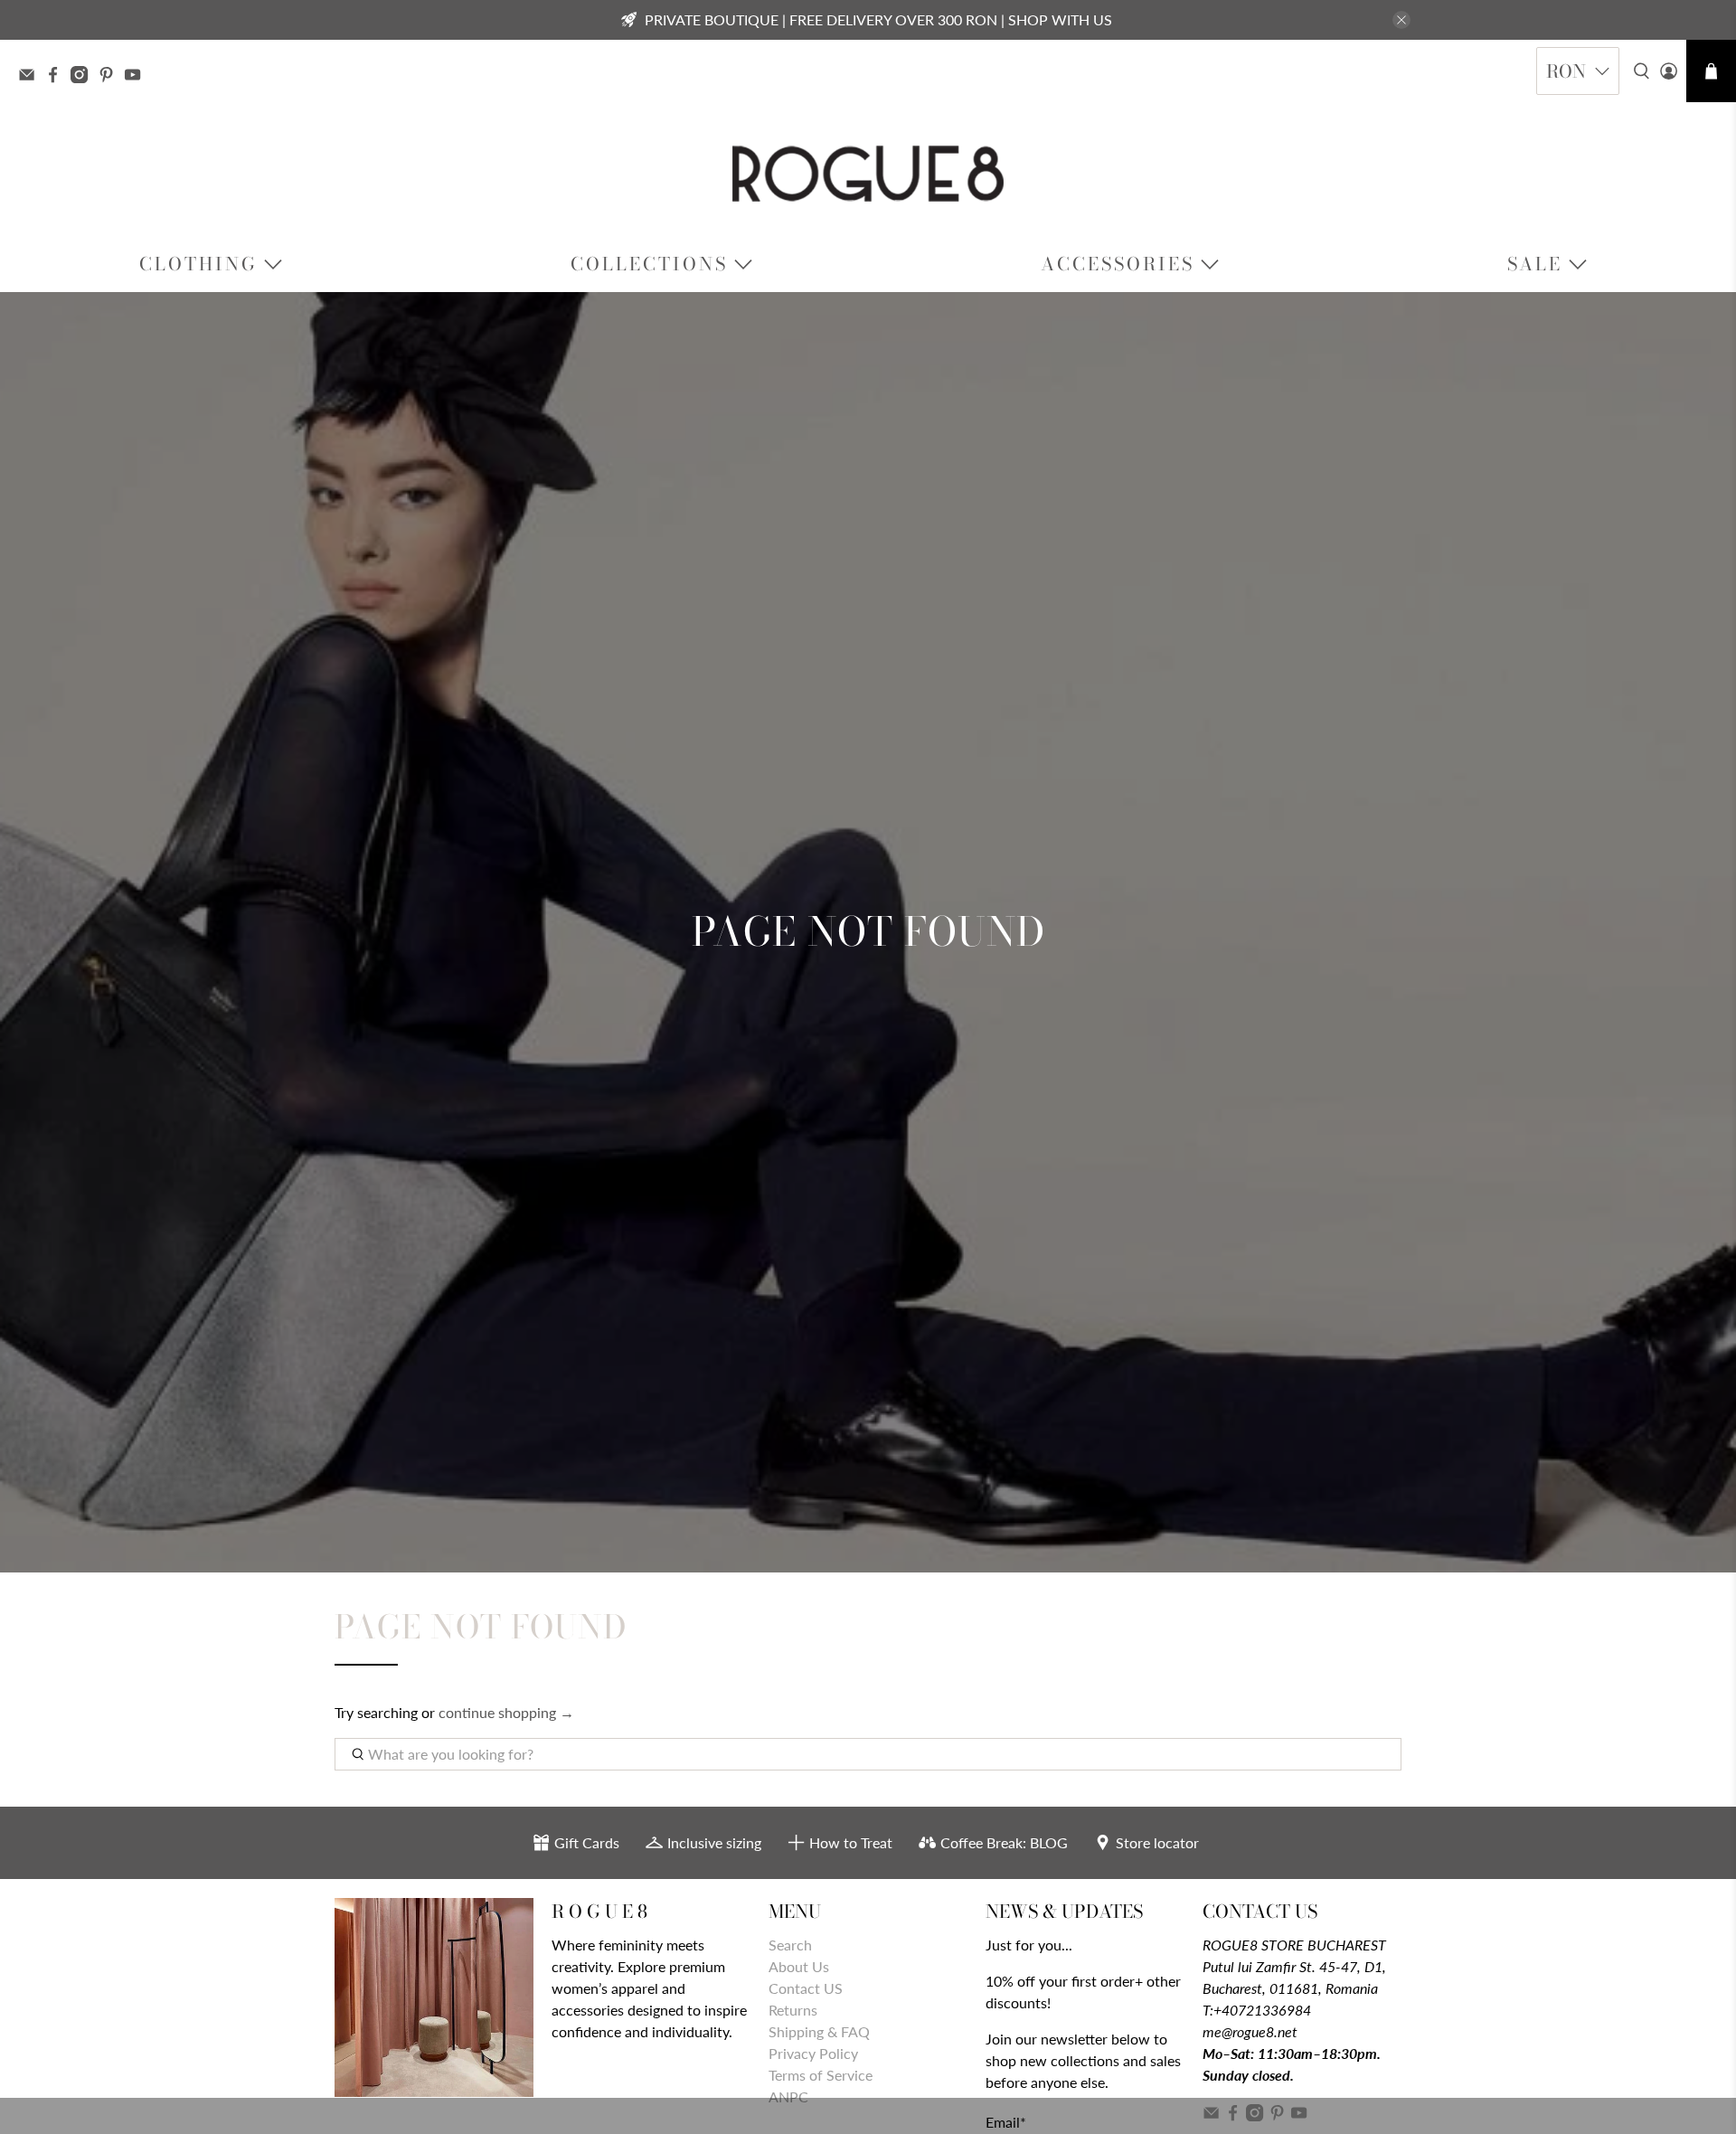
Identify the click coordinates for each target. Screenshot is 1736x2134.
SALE (1535, 264)
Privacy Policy (813, 2053)
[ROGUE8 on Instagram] (84, 77)
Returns (793, 2010)
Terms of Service (821, 2075)
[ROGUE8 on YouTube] (137, 77)
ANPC (788, 2096)
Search (790, 1945)
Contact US (806, 1988)
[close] (1401, 20)
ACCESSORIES (1118, 264)
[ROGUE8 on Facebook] (57, 77)
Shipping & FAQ (819, 2031)
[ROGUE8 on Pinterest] (111, 77)
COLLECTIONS (649, 264)
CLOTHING (198, 264)
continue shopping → (506, 1712)
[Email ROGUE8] (31, 77)
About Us (799, 1966)
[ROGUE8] (868, 174)
